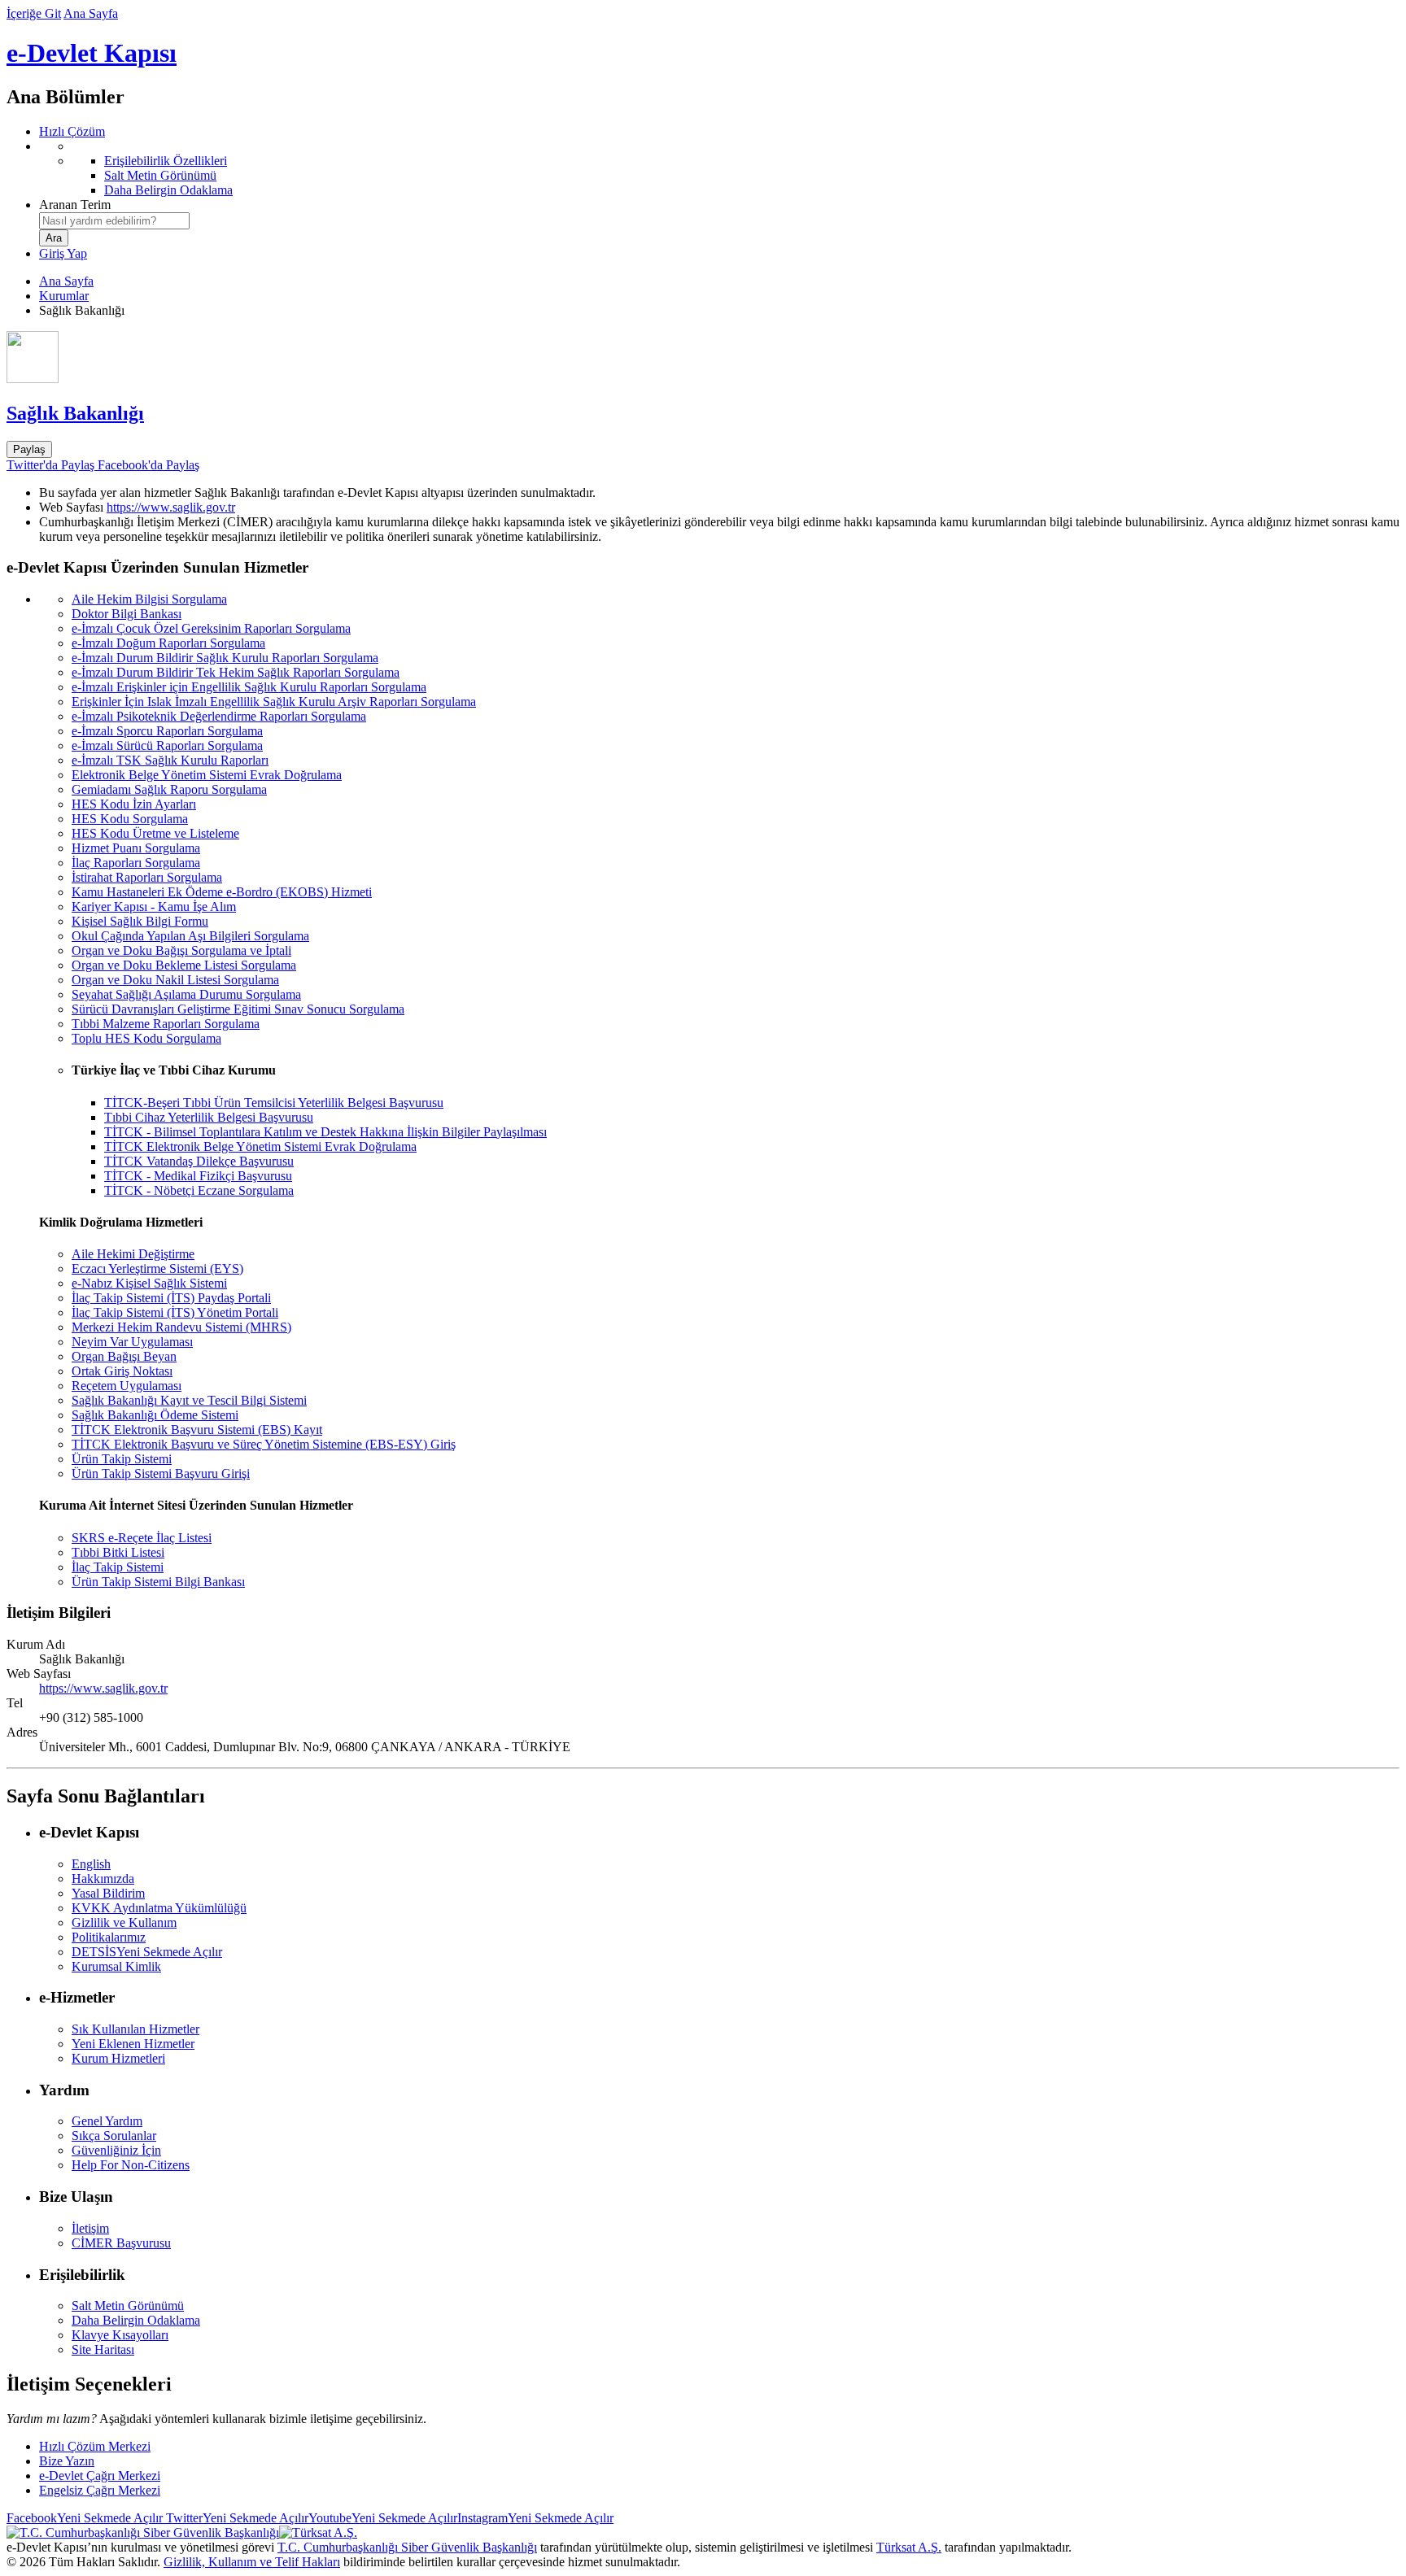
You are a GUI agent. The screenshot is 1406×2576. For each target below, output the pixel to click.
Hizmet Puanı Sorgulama (136, 848)
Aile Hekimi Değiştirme (133, 1254)
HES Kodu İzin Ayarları (134, 804)
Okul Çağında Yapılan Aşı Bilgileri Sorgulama (190, 936)
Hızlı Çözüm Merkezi (95, 2446)
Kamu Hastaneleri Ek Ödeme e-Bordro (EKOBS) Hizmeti (222, 892)
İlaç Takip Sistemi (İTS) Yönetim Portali (175, 1312)
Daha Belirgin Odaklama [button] (136, 2320)
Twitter (236, 2518)
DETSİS (147, 1952)
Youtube (383, 2518)
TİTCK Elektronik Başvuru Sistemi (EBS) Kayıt (197, 1430)
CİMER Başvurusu (121, 2243)
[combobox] (114, 221)
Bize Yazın (67, 2461)
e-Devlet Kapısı (92, 53)
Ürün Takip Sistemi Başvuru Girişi (161, 1473)
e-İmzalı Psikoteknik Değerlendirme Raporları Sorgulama (219, 716)
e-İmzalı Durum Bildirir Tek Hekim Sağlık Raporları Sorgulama (236, 672)
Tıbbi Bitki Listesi (118, 1552)
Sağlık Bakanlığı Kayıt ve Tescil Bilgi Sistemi (189, 1400)
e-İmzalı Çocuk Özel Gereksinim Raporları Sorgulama (211, 628)
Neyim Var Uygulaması (132, 1342)
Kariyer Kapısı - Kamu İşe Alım (154, 907)
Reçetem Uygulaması (127, 1386)
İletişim (90, 2228)
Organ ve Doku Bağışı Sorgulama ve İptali (181, 950)
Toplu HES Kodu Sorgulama (146, 1038)
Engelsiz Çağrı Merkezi (100, 2490)
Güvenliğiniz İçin (116, 2150)
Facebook (85, 2518)
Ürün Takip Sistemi (122, 1459)
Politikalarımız (109, 1937)
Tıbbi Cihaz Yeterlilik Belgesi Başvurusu (209, 1117)
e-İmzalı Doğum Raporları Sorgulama (168, 643)
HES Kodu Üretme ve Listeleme (155, 833)
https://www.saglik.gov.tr (171, 507)
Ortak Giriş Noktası (122, 1371)
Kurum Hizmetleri (118, 2058)
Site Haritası (103, 2349)
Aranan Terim (75, 205)
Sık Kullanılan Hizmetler (135, 2029)
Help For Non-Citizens (131, 2165)
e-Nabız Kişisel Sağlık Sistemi (149, 1283)
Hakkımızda (103, 1879)
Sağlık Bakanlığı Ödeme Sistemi (155, 1415)
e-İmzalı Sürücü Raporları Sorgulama (167, 745)
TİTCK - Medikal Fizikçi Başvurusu (198, 1176)
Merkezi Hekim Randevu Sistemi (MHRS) (181, 1327)
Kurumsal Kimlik (116, 1966)
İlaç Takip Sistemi (118, 1567)
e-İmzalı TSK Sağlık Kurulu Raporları (170, 760)
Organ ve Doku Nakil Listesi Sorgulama (175, 980)
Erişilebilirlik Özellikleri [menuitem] (166, 161)
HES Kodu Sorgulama (130, 819)
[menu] (719, 168)
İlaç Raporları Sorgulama (136, 863)
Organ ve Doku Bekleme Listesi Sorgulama (184, 965)
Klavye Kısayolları (120, 2335)
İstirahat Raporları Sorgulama (147, 877)
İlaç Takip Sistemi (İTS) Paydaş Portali (171, 1298)
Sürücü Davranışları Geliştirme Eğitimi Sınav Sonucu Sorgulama (238, 1009)
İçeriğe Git (34, 13)
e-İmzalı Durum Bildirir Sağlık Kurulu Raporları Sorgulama (225, 658)
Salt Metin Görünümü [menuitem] (160, 175)
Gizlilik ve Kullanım (124, 1922)
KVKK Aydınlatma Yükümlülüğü (159, 1908)
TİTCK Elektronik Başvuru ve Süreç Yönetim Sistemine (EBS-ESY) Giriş (264, 1444)
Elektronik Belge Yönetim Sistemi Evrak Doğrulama (207, 775)
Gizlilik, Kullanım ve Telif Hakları (252, 2562)
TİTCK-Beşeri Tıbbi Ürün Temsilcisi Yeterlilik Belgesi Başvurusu (274, 1103)
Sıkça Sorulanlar (114, 2136)
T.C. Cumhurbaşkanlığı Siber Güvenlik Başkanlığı (407, 2547)
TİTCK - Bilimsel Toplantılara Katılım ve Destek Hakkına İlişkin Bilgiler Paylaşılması (325, 1132)
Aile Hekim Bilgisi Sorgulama (149, 599)
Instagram (535, 2518)
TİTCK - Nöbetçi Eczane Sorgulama (199, 1190)
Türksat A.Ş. (909, 2547)
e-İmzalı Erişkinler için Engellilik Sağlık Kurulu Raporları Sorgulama (249, 687)
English (91, 1864)
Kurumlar (64, 296)
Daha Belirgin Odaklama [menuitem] (168, 190)
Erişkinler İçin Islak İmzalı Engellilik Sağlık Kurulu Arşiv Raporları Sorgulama (274, 702)
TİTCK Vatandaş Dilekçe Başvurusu (199, 1161)
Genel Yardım (107, 2121)
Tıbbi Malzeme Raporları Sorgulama (166, 1024)
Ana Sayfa (91, 13)
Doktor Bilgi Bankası (127, 614)
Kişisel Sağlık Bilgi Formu (140, 921)
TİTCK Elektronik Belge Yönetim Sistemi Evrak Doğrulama (260, 1146)
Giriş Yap (63, 253)
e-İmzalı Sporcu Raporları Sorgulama (167, 731)
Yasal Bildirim (108, 1893)
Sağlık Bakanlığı (75, 413)
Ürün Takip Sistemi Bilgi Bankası (158, 1582)
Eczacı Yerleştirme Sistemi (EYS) (157, 1268)
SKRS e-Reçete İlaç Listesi (142, 1538)
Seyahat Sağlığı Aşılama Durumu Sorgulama (186, 994)
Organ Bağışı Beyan (124, 1356)
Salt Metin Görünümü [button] (128, 2306)
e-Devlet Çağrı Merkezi (100, 2476)
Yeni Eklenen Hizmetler (133, 2044)
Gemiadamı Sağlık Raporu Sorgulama (169, 789)
